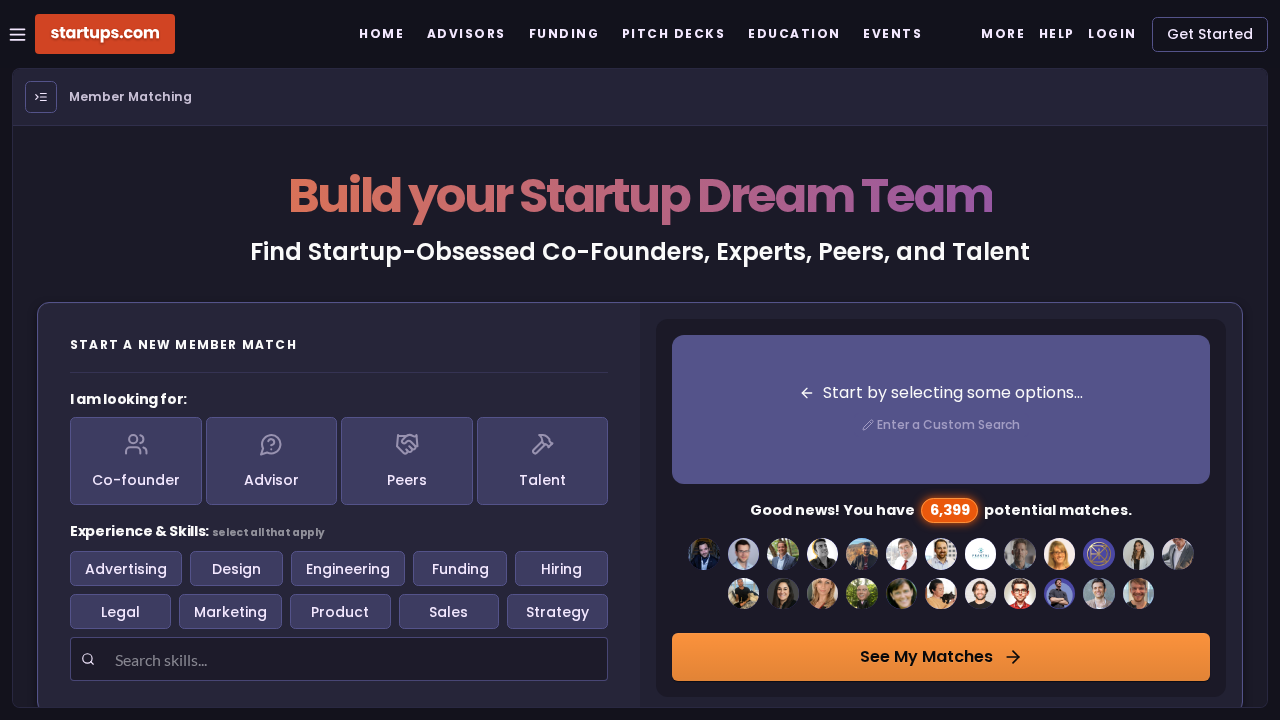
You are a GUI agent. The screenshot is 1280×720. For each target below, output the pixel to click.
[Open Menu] (41, 97)
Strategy (557, 612)
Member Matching (130, 96)
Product (340, 612)
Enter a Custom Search (948, 424)
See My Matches (926, 656)
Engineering (348, 569)
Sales (448, 612)
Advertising (126, 569)
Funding (460, 569)
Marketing (230, 612)
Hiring (561, 569)
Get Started (1210, 34)
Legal (120, 612)
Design (236, 569)
